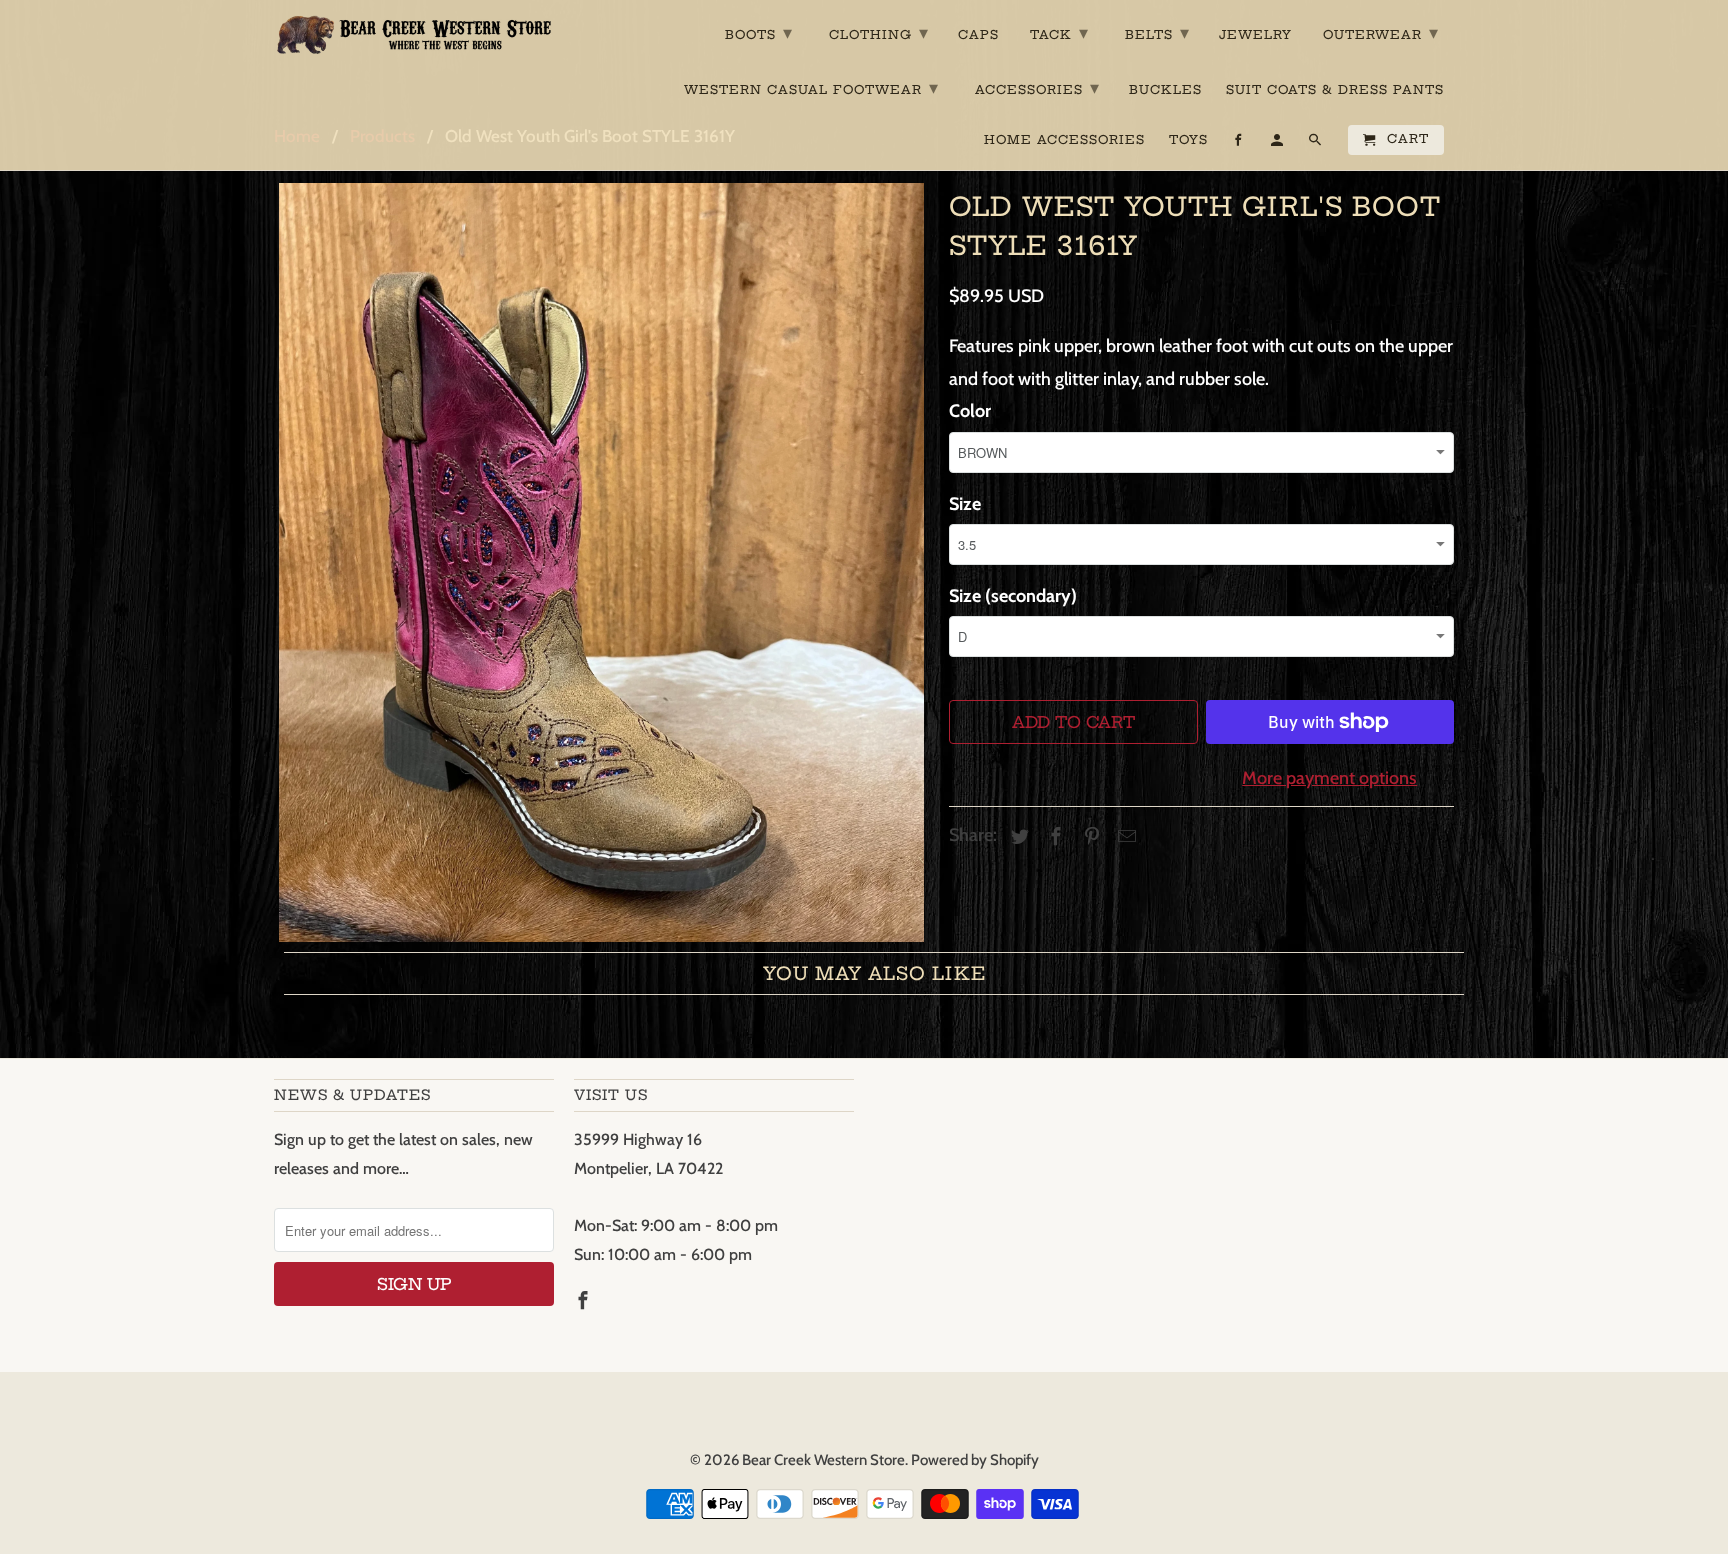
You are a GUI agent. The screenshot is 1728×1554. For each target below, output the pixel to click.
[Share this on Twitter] (1017, 837)
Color (970, 411)
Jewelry (1255, 35)
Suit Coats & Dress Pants (1335, 90)
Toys (1188, 140)
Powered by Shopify (975, 1460)
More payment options (1329, 778)
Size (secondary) (1013, 596)
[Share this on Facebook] (1053, 837)
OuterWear (1381, 32)
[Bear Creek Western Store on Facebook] (585, 1301)
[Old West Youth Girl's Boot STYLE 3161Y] (601, 562)
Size (965, 504)
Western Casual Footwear (811, 87)
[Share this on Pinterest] (1089, 837)
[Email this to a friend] (1124, 837)
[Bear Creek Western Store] (414, 34)
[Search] (1316, 144)
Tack (1059, 32)
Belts (1157, 32)
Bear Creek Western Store (823, 1460)
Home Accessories (1064, 140)
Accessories (1037, 87)
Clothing (879, 32)
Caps (978, 35)
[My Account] (1278, 144)
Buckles (1165, 90)
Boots (759, 32)
